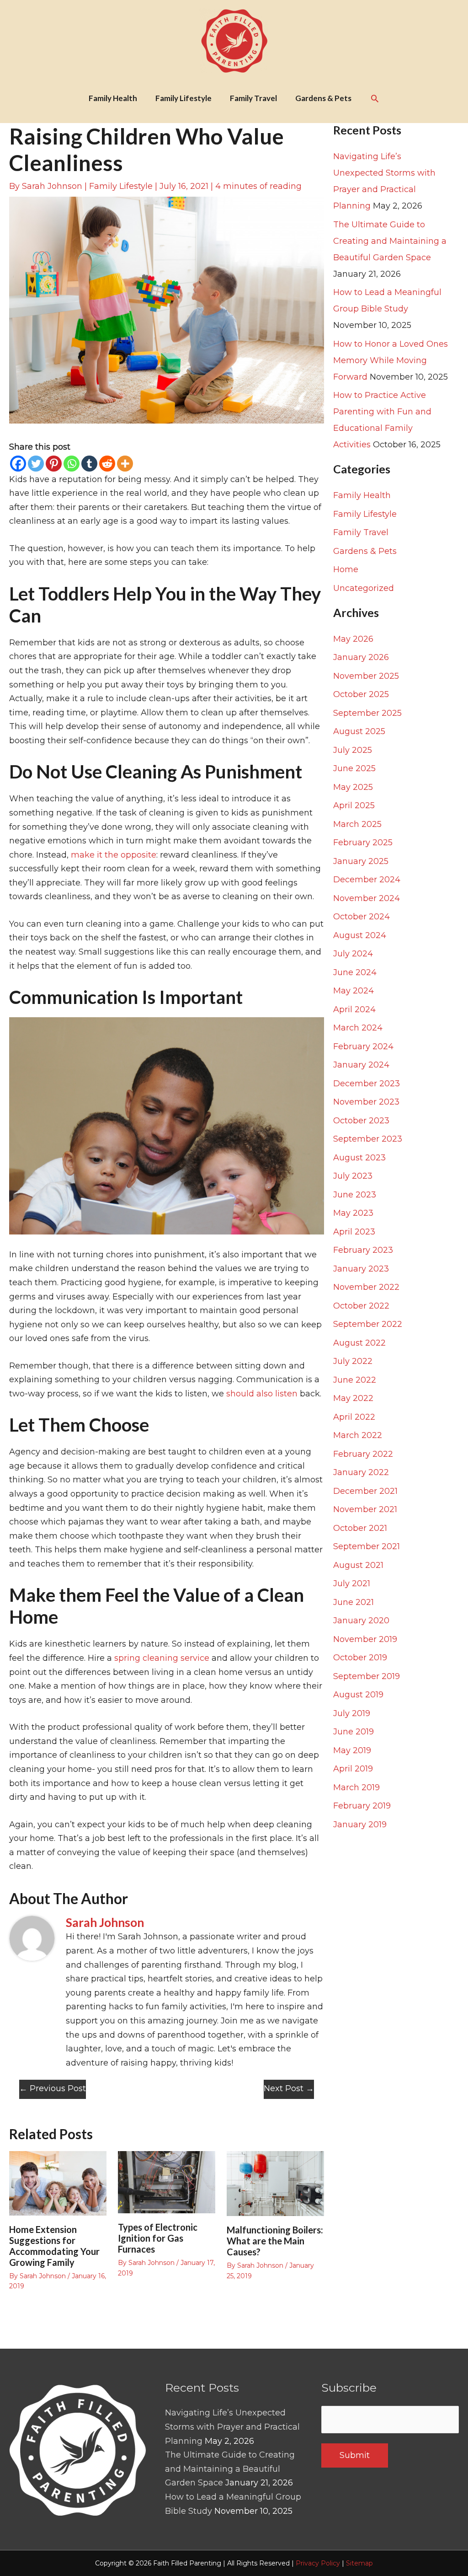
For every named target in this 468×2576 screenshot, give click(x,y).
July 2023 (353, 1176)
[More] (125, 464)
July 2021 (352, 1583)
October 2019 (360, 1658)
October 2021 (360, 1528)
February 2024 (363, 1046)
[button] (375, 98)
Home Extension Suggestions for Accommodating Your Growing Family (54, 2246)
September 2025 (367, 713)
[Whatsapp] (72, 464)
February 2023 (363, 1250)
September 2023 (368, 1139)
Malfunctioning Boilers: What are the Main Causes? (275, 2241)
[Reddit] (107, 464)
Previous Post (53, 2088)
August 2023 (359, 1158)
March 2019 (356, 1787)
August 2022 (359, 1343)
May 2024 (354, 991)
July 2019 (352, 1713)
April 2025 (354, 805)
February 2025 (363, 843)
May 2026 (353, 639)
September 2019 (367, 1676)
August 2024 (360, 935)
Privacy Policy (318, 2563)
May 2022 (353, 1398)
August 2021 (358, 1565)
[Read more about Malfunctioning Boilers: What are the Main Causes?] (275, 2183)
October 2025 (361, 694)
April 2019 (353, 1769)
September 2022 (368, 1324)
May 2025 (353, 787)
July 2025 (353, 750)
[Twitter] (36, 464)
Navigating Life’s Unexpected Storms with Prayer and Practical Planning (232, 2427)
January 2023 (361, 1269)
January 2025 (361, 861)
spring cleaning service (162, 1658)
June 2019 (354, 1732)
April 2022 (354, 1417)
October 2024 (362, 917)
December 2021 (365, 1491)
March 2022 (358, 1435)
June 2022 (355, 1380)
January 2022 (361, 1472)
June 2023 (355, 1195)
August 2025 (359, 731)
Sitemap (359, 2563)
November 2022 (366, 1287)
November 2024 (367, 898)
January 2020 (361, 1621)
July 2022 (353, 1361)
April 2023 (354, 1232)
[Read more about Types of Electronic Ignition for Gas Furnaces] (167, 2182)
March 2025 (357, 824)
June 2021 (354, 1602)
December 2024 (367, 880)
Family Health (362, 495)
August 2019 (358, 1695)
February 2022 (363, 1454)
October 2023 (361, 1121)
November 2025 (366, 676)
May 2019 (352, 1750)
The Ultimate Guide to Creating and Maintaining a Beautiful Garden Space (390, 241)
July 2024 (353, 954)
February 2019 (362, 1806)
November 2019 (365, 1639)
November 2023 (366, 1102)
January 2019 (360, 1825)
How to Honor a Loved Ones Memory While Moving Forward (391, 360)
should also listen (262, 1394)
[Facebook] (18, 464)
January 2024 (361, 1065)
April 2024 (354, 1009)
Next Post (289, 2088)
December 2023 (367, 1084)
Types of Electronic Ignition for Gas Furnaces (158, 2238)
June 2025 (354, 768)
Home (346, 569)
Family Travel (361, 532)
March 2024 (358, 1028)
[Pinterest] (54, 464)
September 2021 (367, 1546)
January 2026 (361, 657)
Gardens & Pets (365, 551)
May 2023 (353, 1213)
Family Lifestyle (121, 186)
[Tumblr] (89, 464)
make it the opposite (114, 855)
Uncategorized (364, 588)
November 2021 (365, 1509)
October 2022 (361, 1306)
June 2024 (355, 972)
